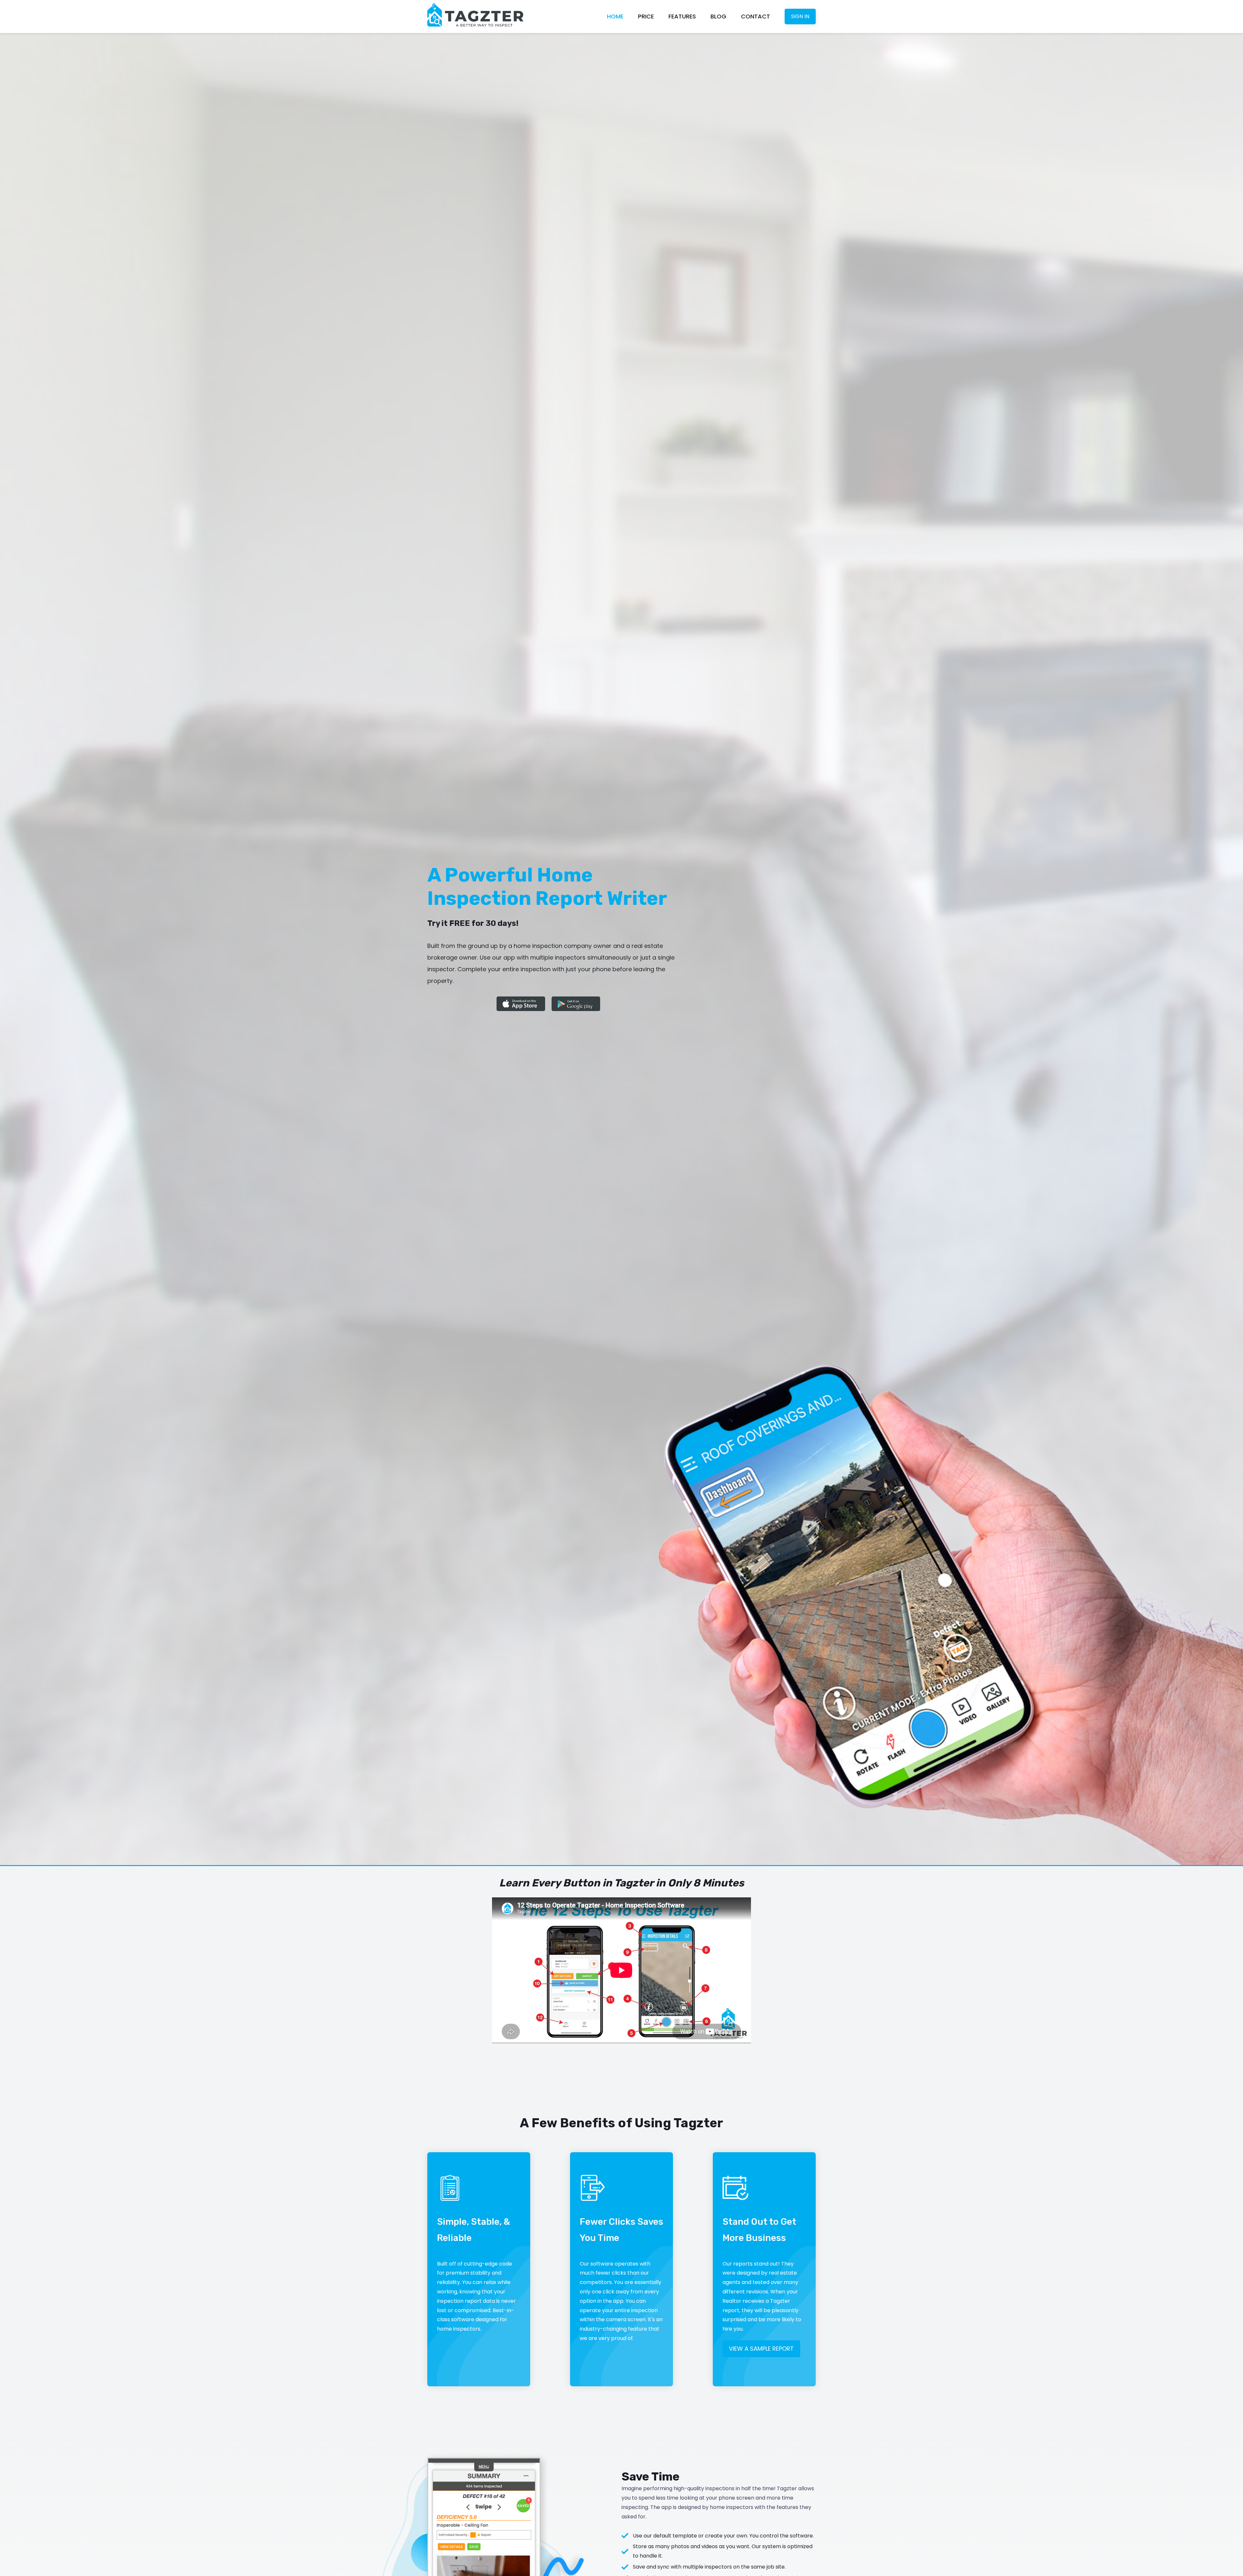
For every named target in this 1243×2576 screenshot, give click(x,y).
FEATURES (682, 16)
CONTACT (756, 16)
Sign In (800, 16)
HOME (615, 16)
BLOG (718, 16)
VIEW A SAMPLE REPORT (761, 2349)
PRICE (646, 16)
